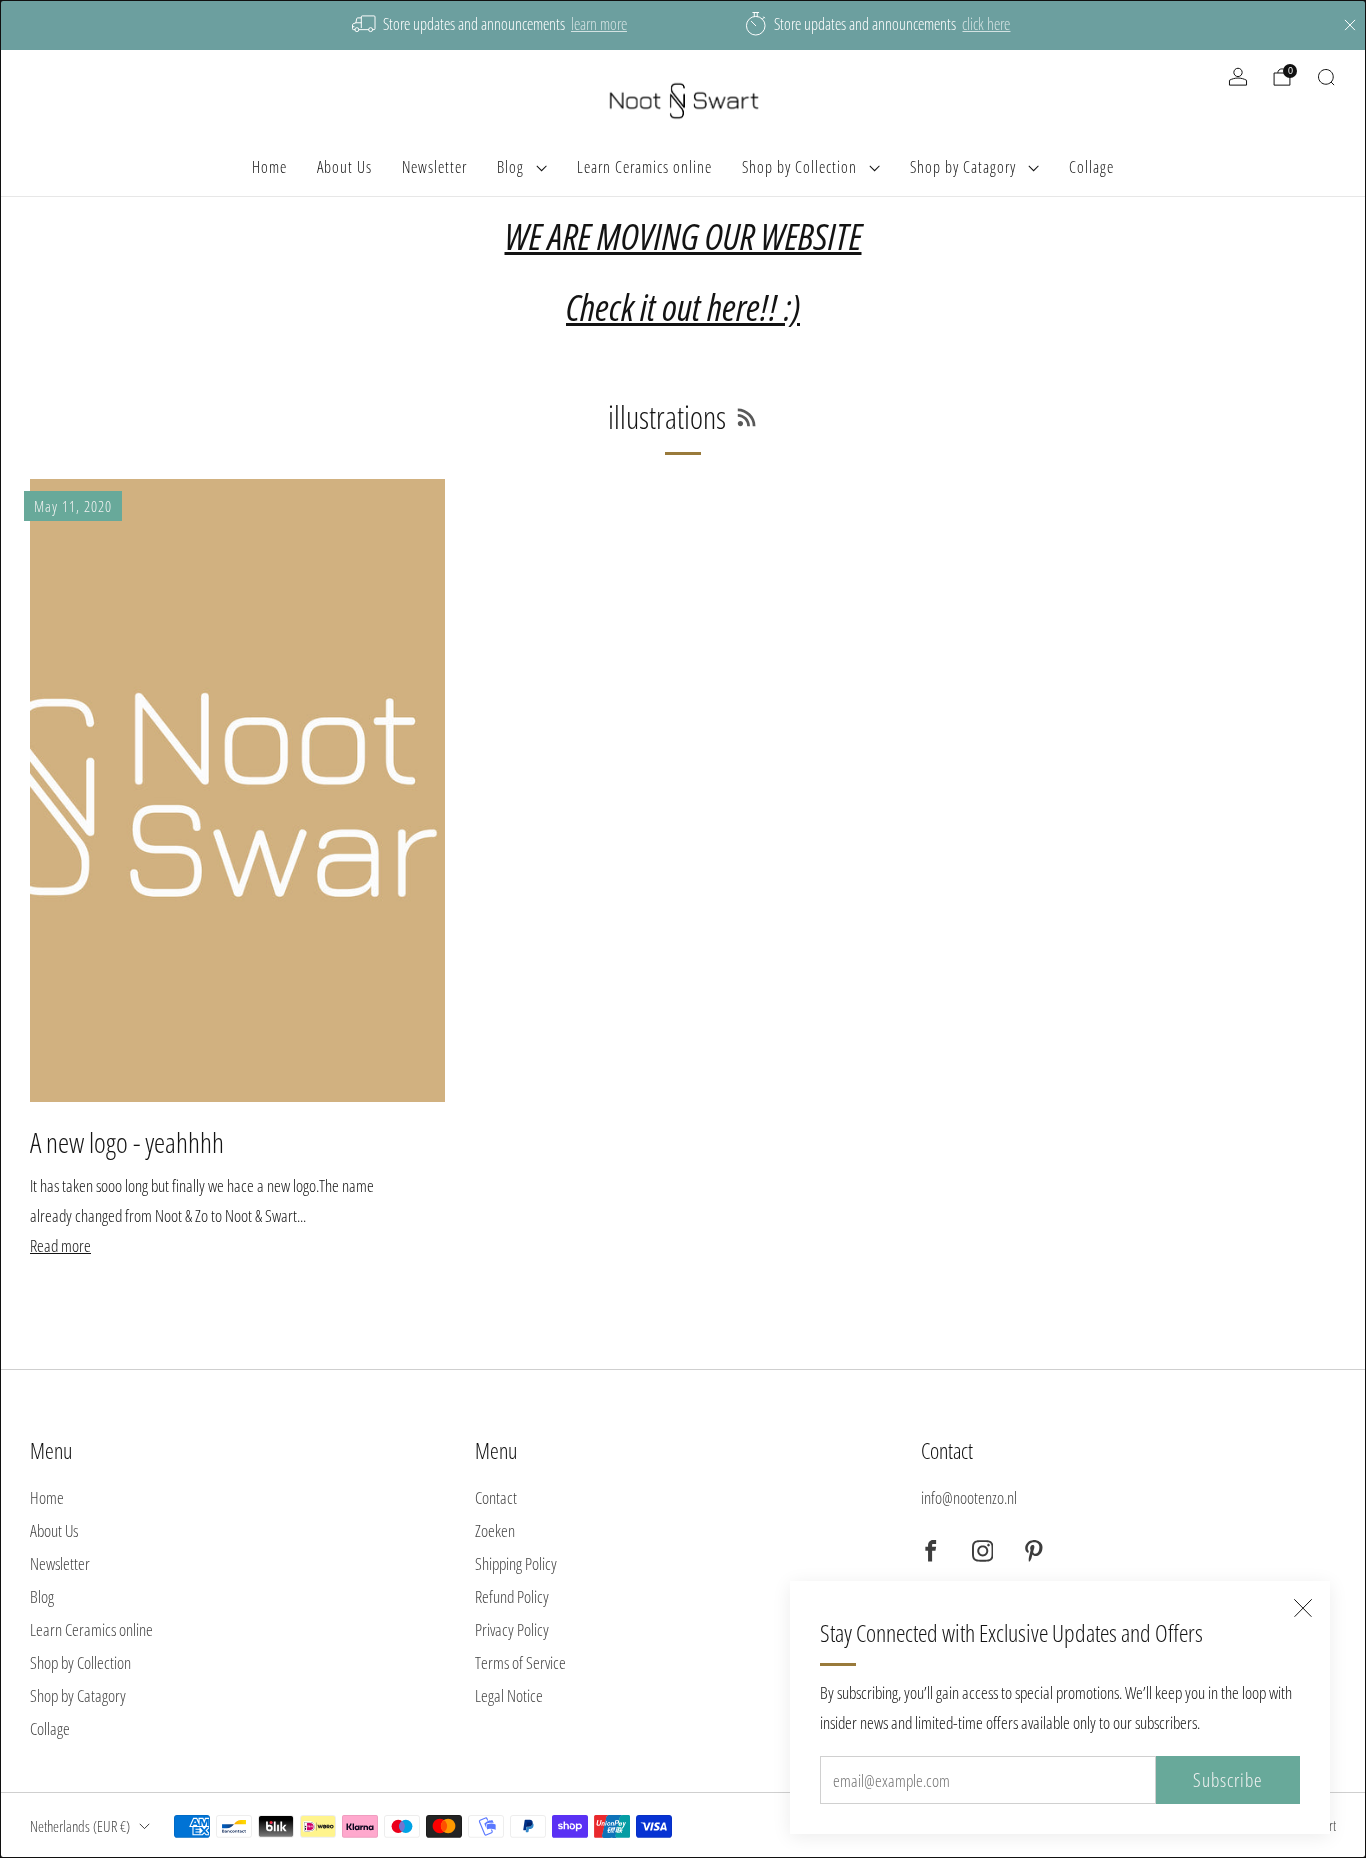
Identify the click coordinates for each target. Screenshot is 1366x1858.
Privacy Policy (512, 1629)
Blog (510, 167)
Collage (1091, 167)
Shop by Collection (799, 167)
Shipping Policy (516, 1563)
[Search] (1326, 77)
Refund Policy (512, 1596)
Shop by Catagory (963, 167)
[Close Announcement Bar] (1350, 25)
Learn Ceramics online (644, 167)
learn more (599, 24)
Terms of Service (520, 1662)
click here (986, 24)
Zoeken (495, 1530)
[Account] (1238, 77)
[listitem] (491, 25)
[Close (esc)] (1303, 1608)
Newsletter (434, 167)
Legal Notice (509, 1695)
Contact (496, 1497)
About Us (344, 167)
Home (269, 167)
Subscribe (1228, 1780)
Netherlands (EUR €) (80, 1826)
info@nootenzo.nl (969, 1497)
